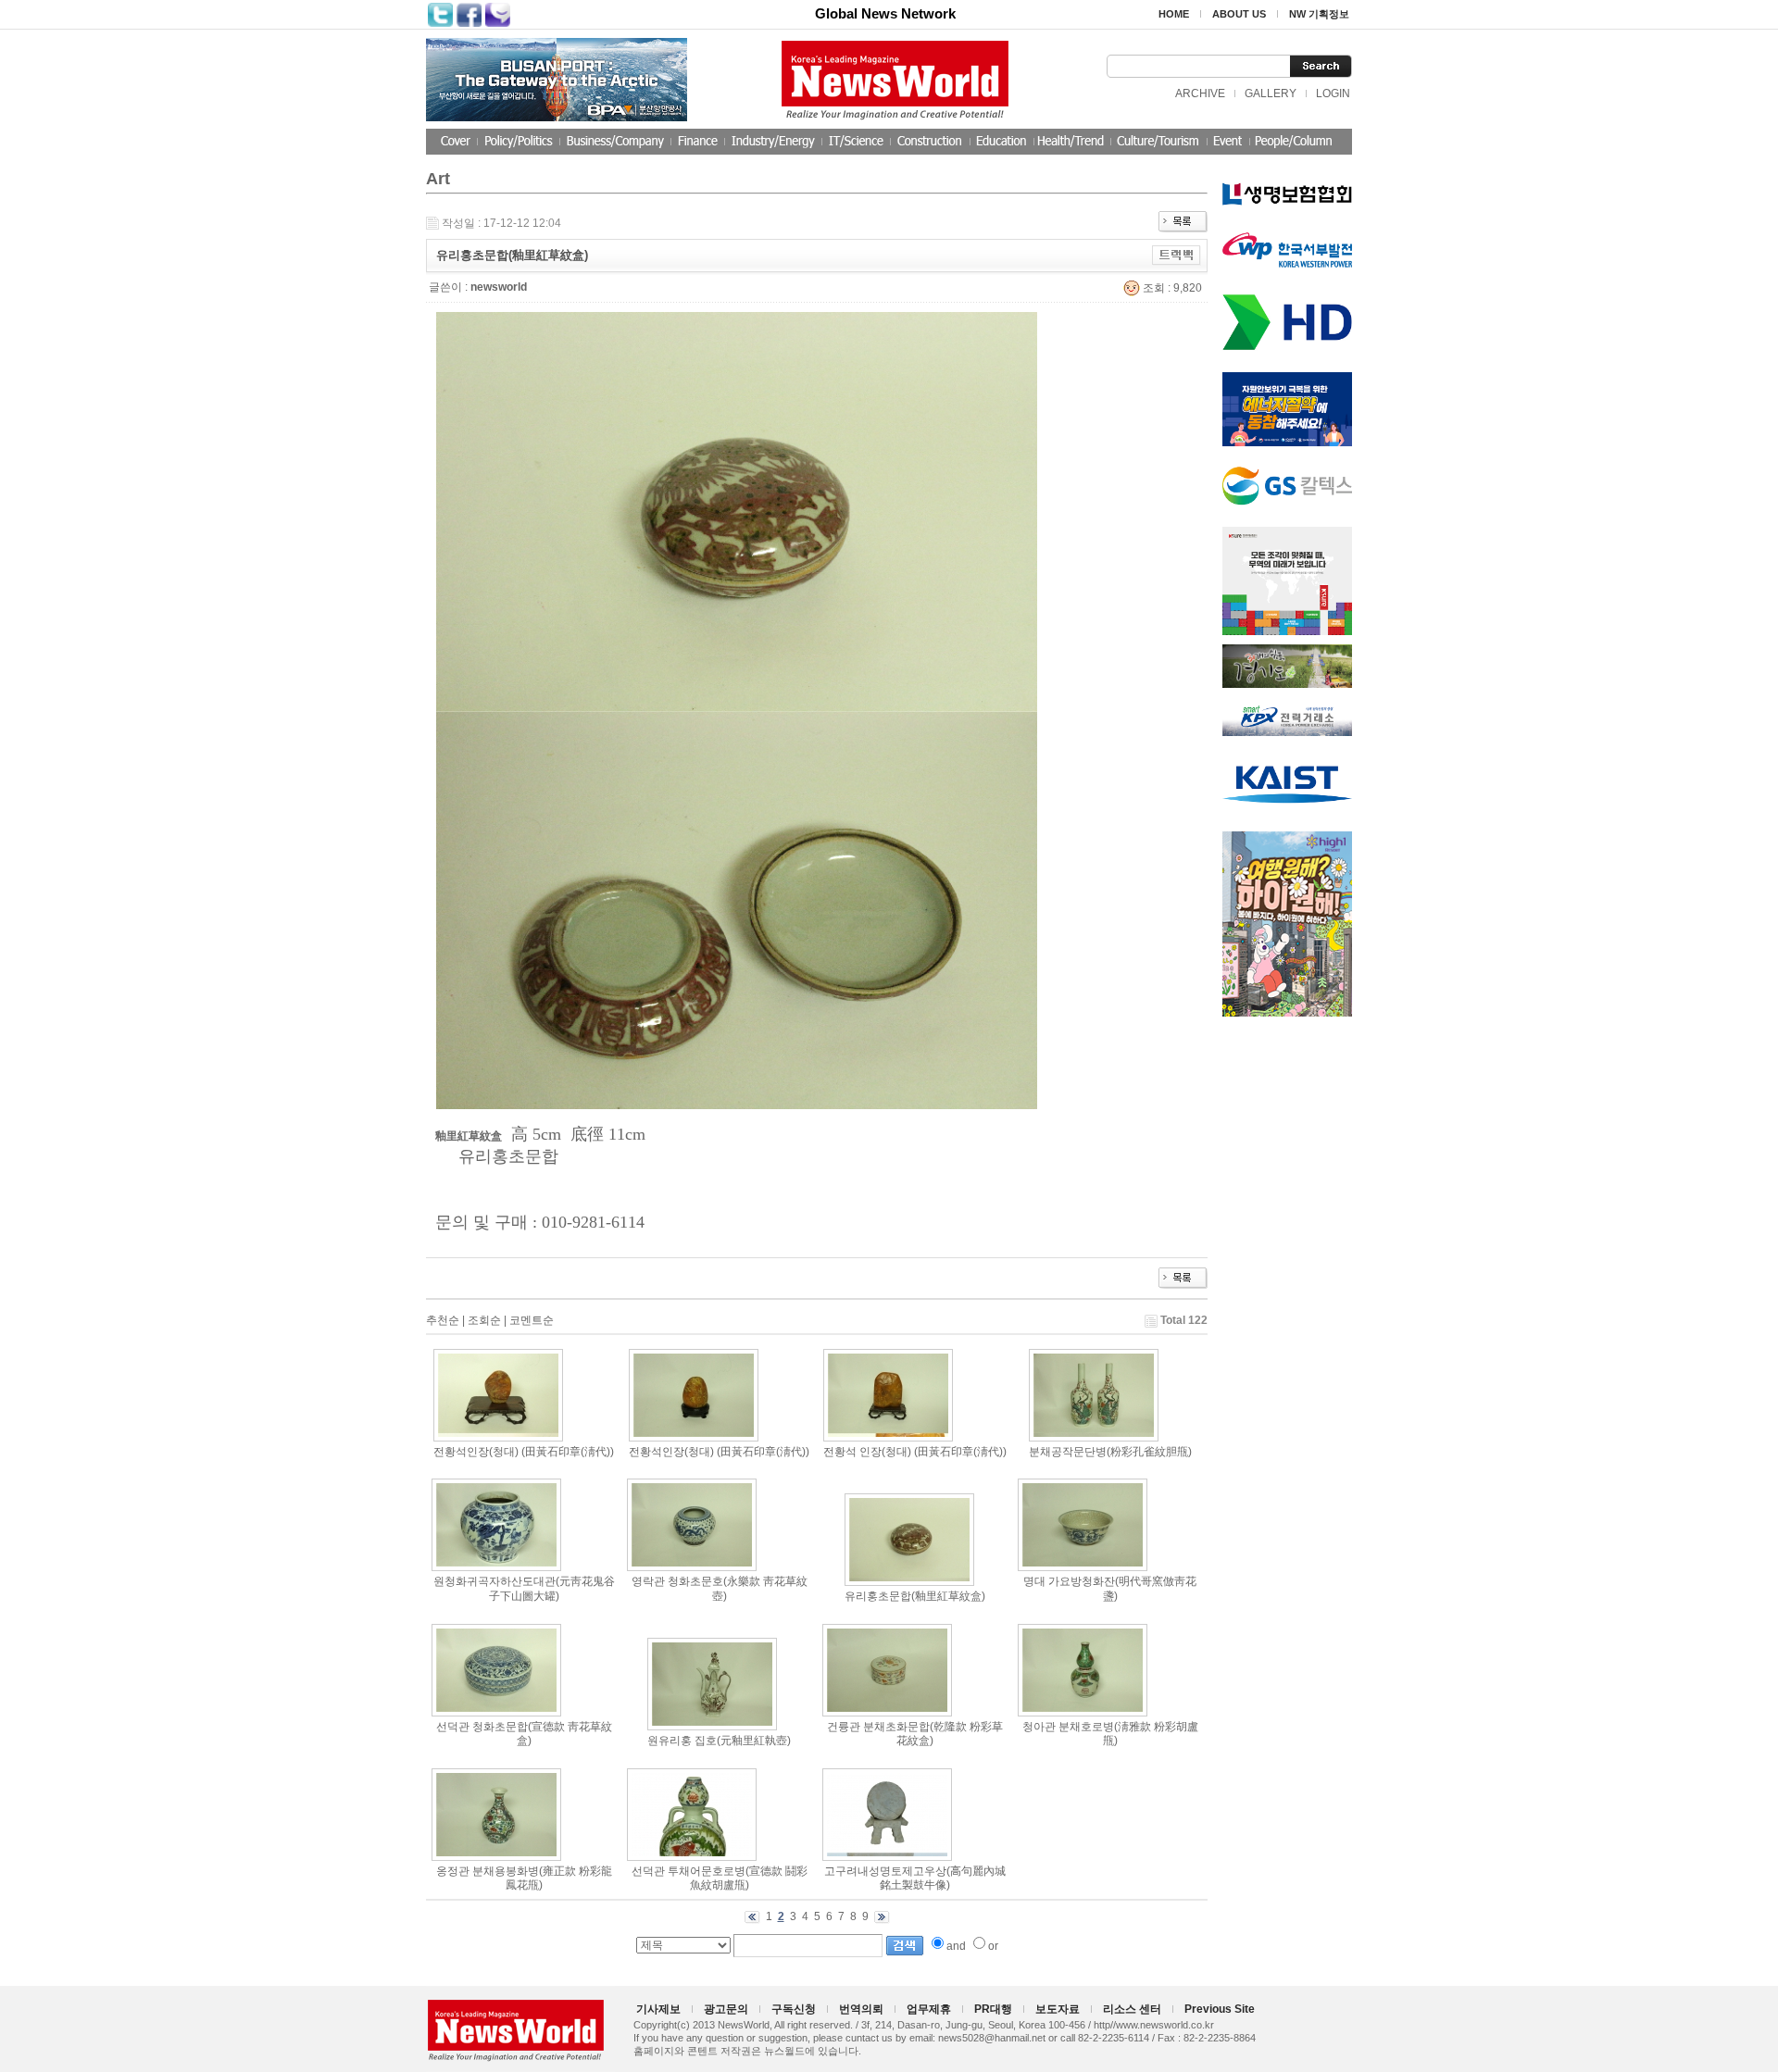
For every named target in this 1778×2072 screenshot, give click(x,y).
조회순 (484, 1320)
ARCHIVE (1200, 94)
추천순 (443, 1320)
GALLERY (1271, 94)
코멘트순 (532, 1320)
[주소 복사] (1177, 255)
